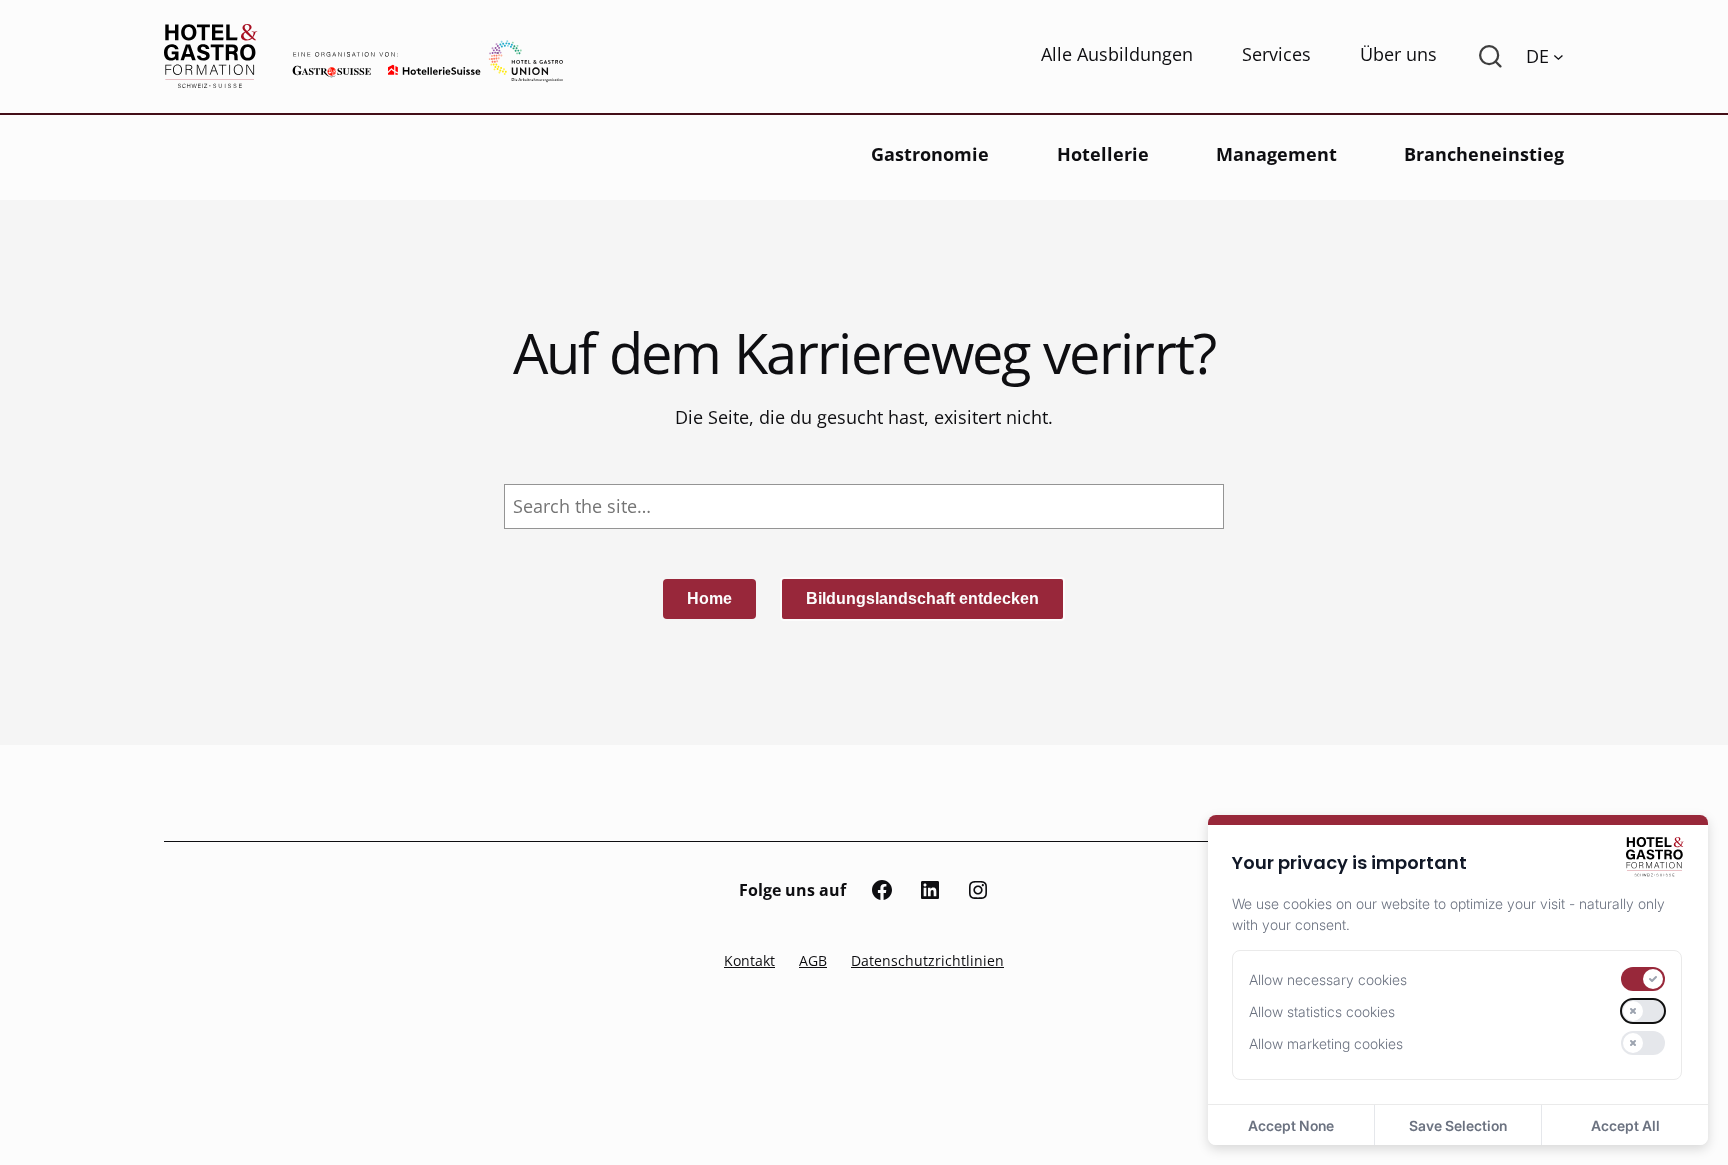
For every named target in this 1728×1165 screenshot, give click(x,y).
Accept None (1291, 1125)
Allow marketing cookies (1326, 1043)
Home (709, 598)
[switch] (1643, 979)
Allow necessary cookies (1328, 979)
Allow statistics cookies (1322, 1011)
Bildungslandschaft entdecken (922, 598)
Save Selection (1458, 1125)
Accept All (1625, 1125)
